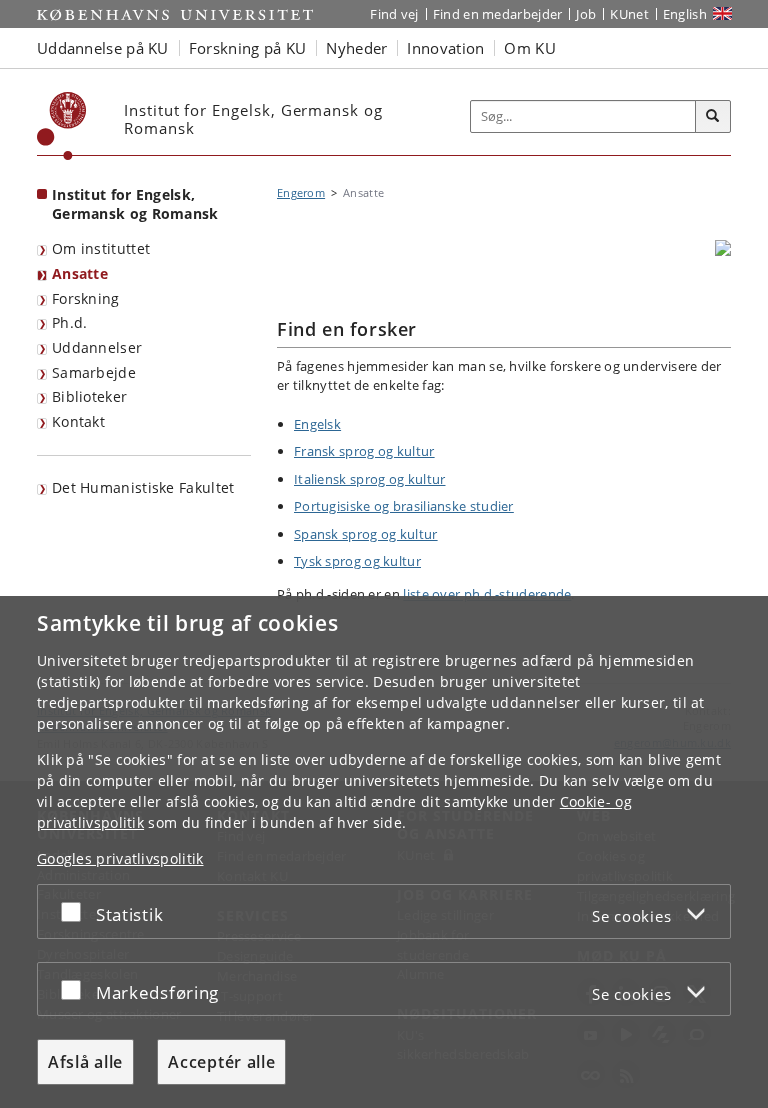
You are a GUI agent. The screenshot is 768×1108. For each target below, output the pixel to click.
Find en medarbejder (498, 14)
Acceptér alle (221, 1062)
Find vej (394, 14)
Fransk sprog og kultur (364, 451)
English (685, 14)
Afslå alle (85, 1062)
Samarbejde (94, 372)
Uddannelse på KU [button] (103, 48)
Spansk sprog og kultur (366, 534)
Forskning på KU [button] (248, 48)
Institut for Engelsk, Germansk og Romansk (135, 204)
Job (586, 14)
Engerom (301, 192)
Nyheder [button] (356, 48)
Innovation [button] (445, 48)
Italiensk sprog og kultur (370, 479)
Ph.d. (70, 322)
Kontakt (78, 421)
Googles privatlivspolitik (120, 858)
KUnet (629, 14)
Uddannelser (97, 347)
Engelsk (317, 424)
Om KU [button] (530, 48)
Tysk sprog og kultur (357, 561)
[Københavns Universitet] (62, 126)
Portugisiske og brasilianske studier (404, 506)
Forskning (86, 298)
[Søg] (713, 117)
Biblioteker (89, 396)
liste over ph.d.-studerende (487, 594)
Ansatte (80, 273)
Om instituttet (101, 248)
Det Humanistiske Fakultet (143, 487)
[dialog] (384, 852)
